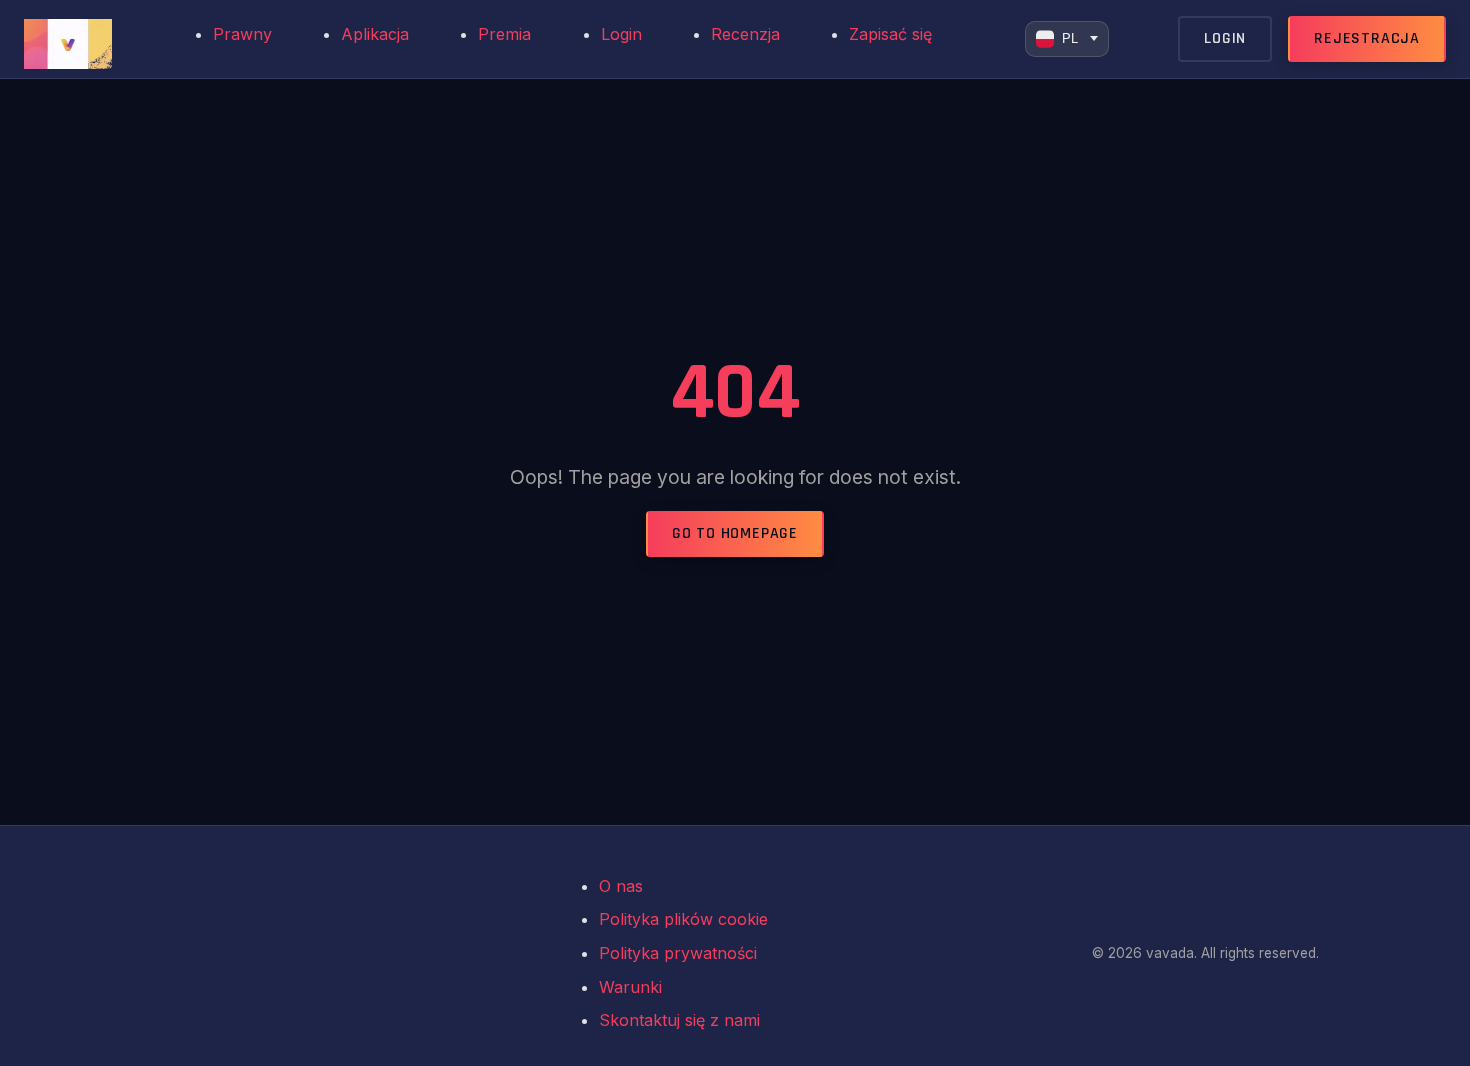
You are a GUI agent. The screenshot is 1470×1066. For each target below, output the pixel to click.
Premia (504, 34)
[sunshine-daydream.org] (84, 39)
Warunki (630, 987)
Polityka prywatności (678, 953)
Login (621, 34)
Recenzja (745, 34)
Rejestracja (1367, 38)
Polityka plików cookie (683, 919)
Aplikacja (375, 34)
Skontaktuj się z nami (679, 1020)
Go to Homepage (735, 533)
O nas (621, 886)
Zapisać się (890, 34)
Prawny (242, 34)
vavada (201, 954)
